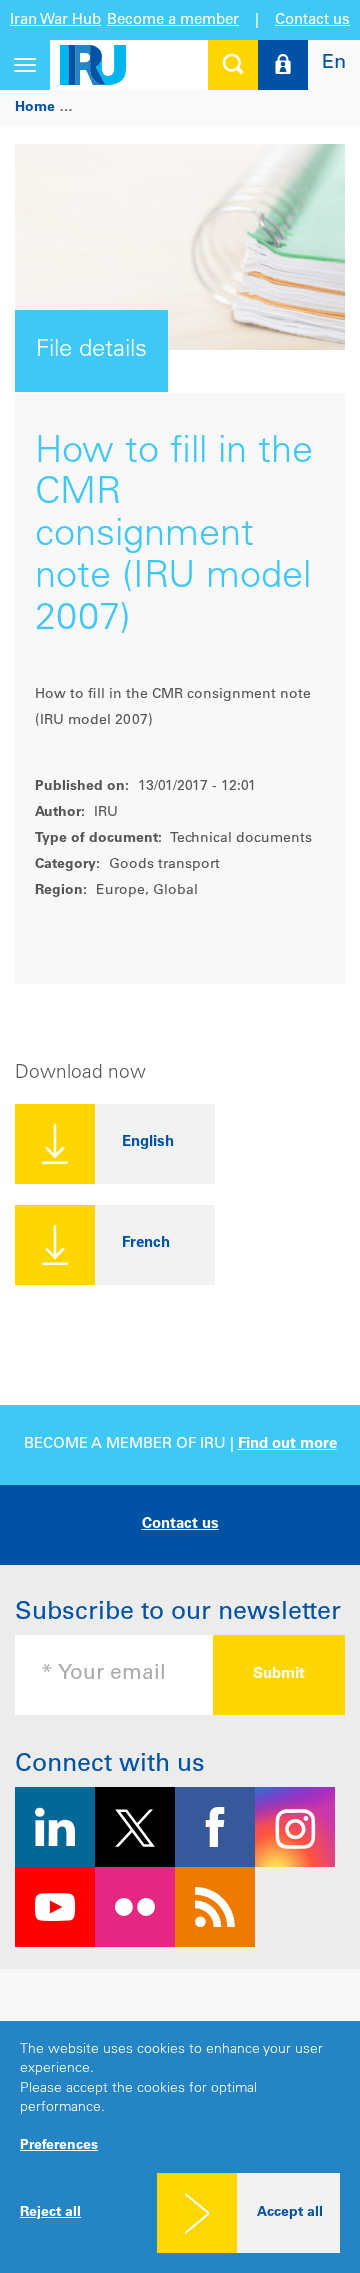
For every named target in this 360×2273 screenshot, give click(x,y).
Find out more (287, 1444)
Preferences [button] (59, 2146)
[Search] (233, 65)
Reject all (50, 2213)
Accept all (290, 2213)
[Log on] (283, 65)
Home (35, 108)
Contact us (312, 20)
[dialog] (180, 2147)
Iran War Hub (55, 20)
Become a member (173, 20)
